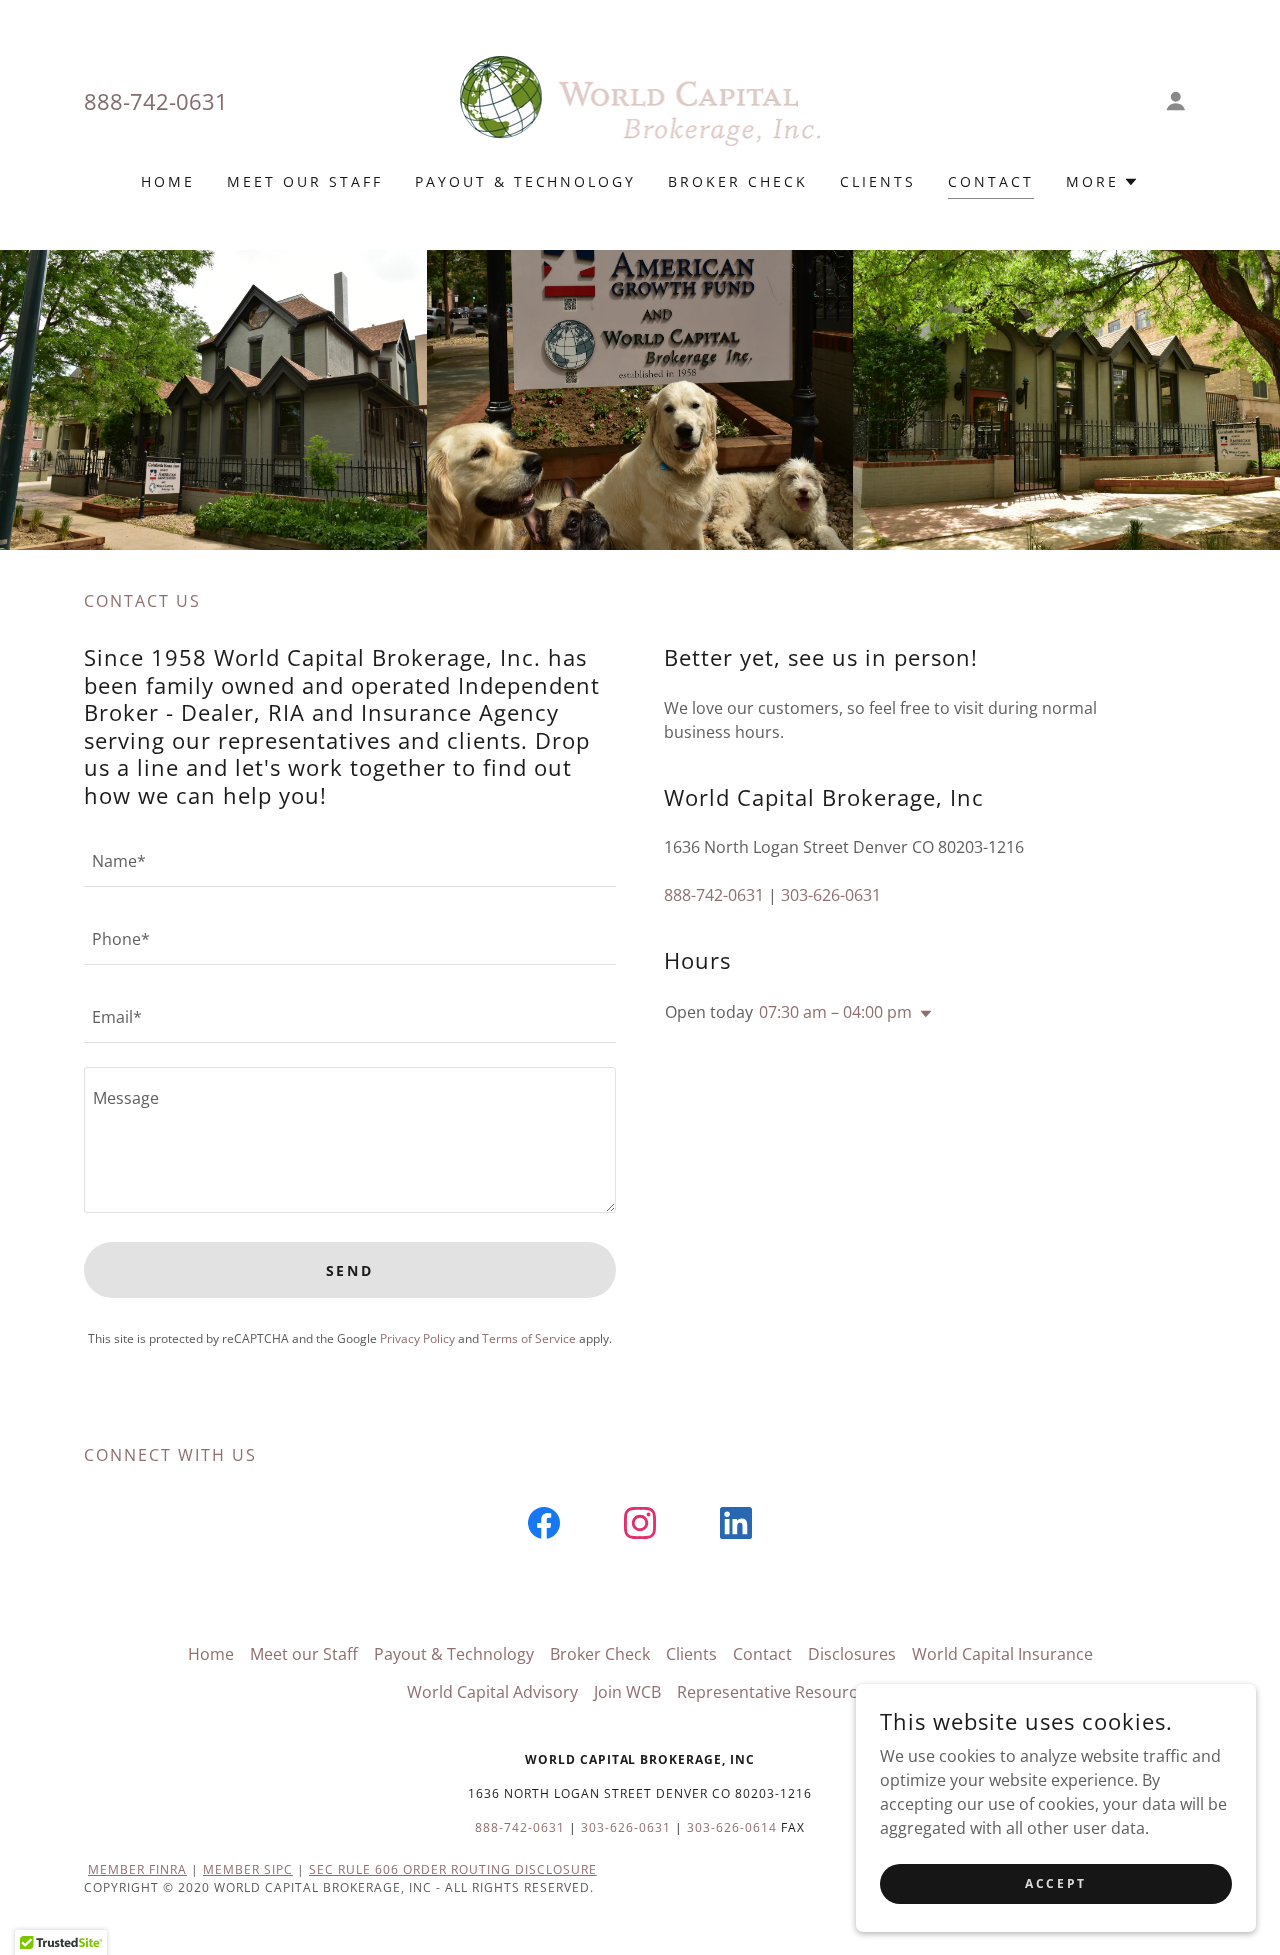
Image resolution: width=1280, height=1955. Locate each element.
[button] (1176, 101)
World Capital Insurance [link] (1002, 1654)
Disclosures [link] (852, 1654)
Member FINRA (137, 1869)
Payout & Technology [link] (526, 181)
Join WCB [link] (627, 1692)
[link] (640, 99)
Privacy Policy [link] (417, 1338)
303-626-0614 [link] (732, 1827)
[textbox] (350, 860)
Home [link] (168, 181)
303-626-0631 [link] (831, 895)
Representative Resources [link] (775, 1692)
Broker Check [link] (738, 181)
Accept (1055, 1883)
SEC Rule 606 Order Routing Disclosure (453, 1869)
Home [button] (211, 1654)
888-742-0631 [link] (156, 101)
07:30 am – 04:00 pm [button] (835, 1012)
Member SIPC (248, 1869)
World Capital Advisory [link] (492, 1692)
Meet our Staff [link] (305, 181)
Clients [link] (878, 181)
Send (350, 1270)
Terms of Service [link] (529, 1338)
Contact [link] (991, 181)
